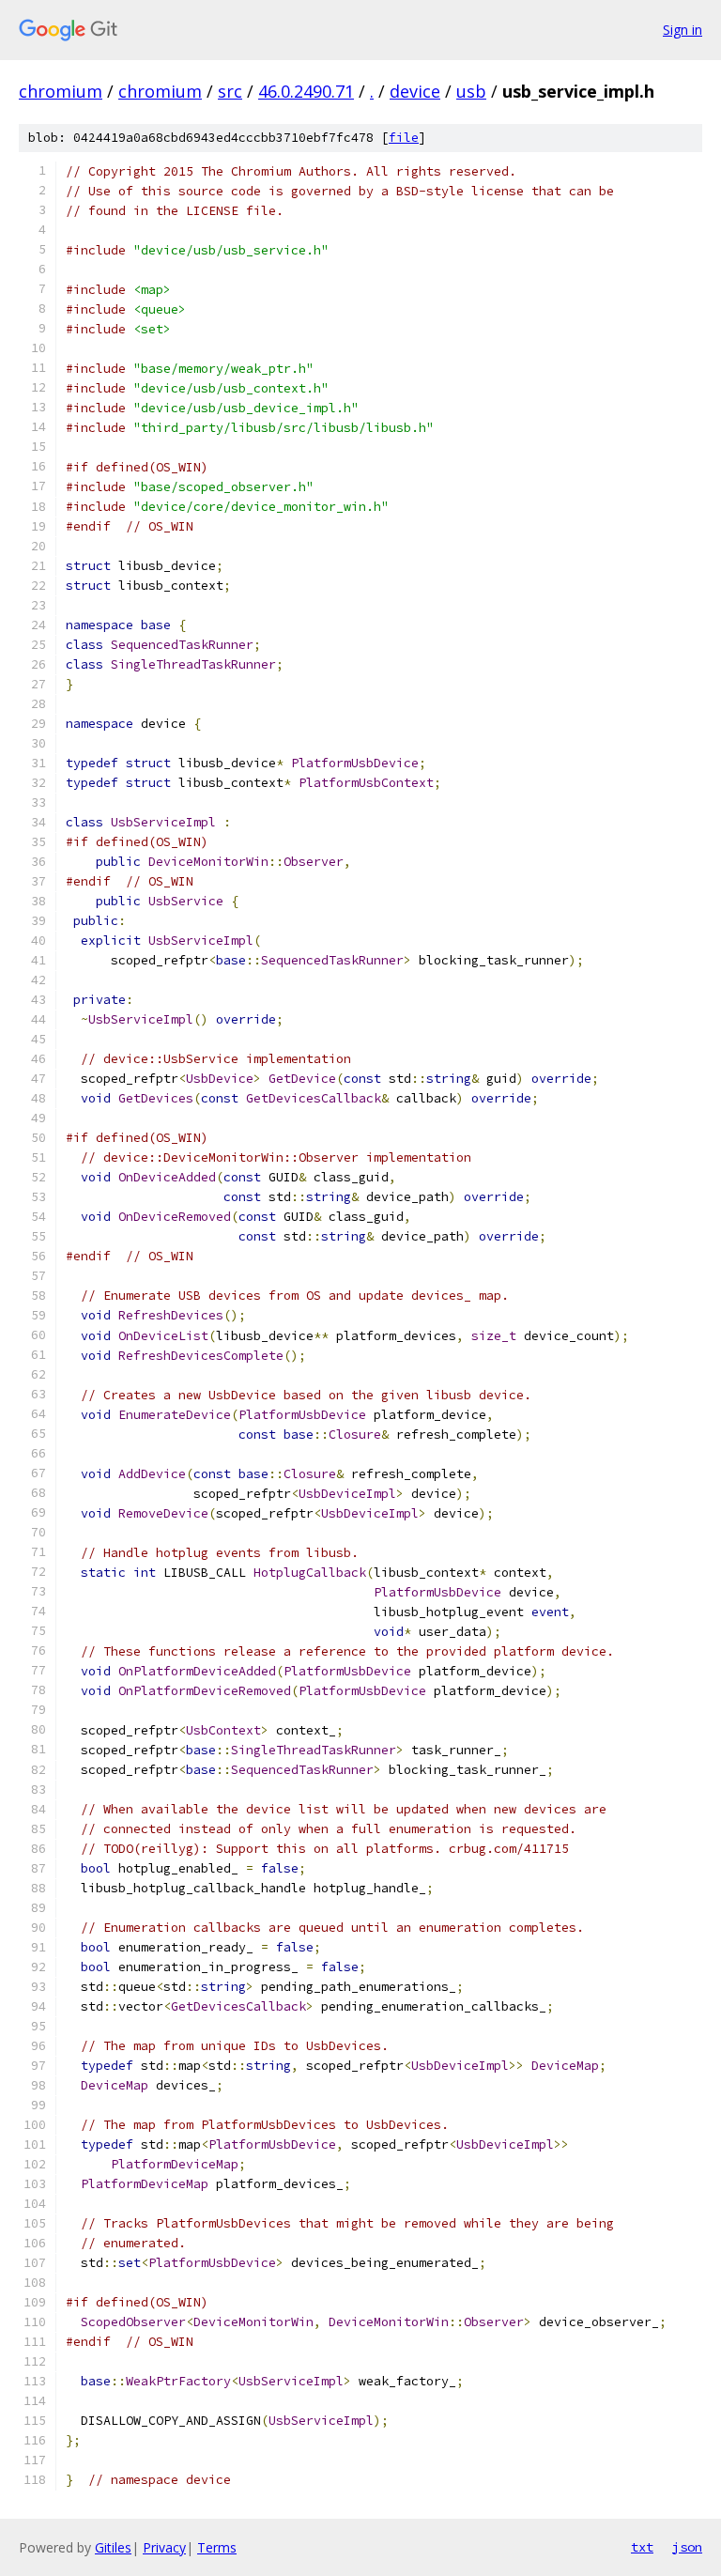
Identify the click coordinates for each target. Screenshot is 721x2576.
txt (642, 2547)
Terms (217, 2547)
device (415, 91)
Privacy (164, 2547)
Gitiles (113, 2547)
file (404, 138)
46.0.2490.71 (306, 91)
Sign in (683, 30)
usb (471, 91)
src (230, 91)
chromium (61, 91)
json (687, 2547)
